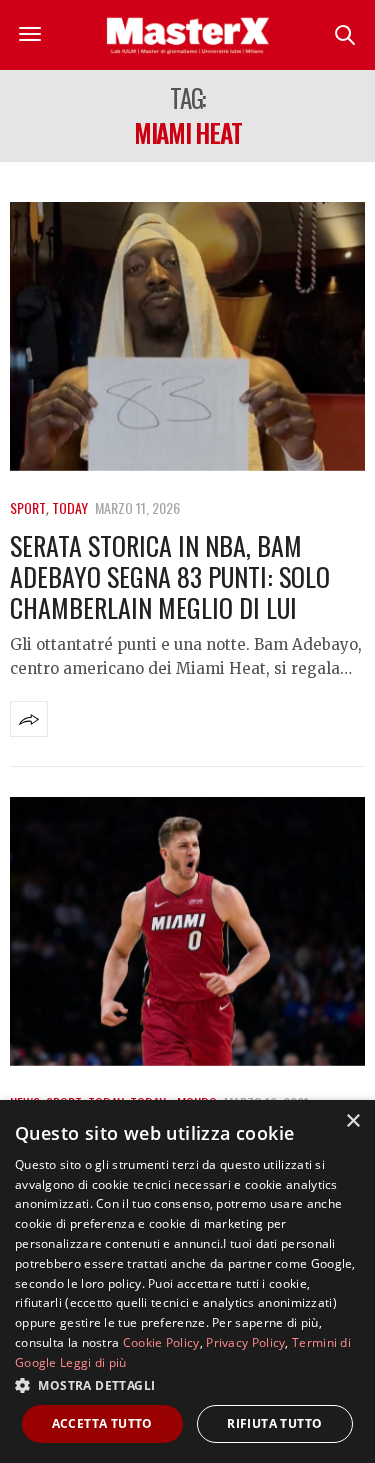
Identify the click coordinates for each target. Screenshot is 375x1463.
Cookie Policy (161, 1342)
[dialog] (187, 1281)
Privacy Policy (245, 1342)
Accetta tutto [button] (102, 1423)
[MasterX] (188, 35)
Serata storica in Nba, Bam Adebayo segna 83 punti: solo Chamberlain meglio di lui (170, 576)
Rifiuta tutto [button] (274, 1423)
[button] (187, 1385)
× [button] (352, 1121)
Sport (28, 507)
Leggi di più (93, 1362)
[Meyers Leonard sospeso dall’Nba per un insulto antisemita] (187, 931)
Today (70, 507)
